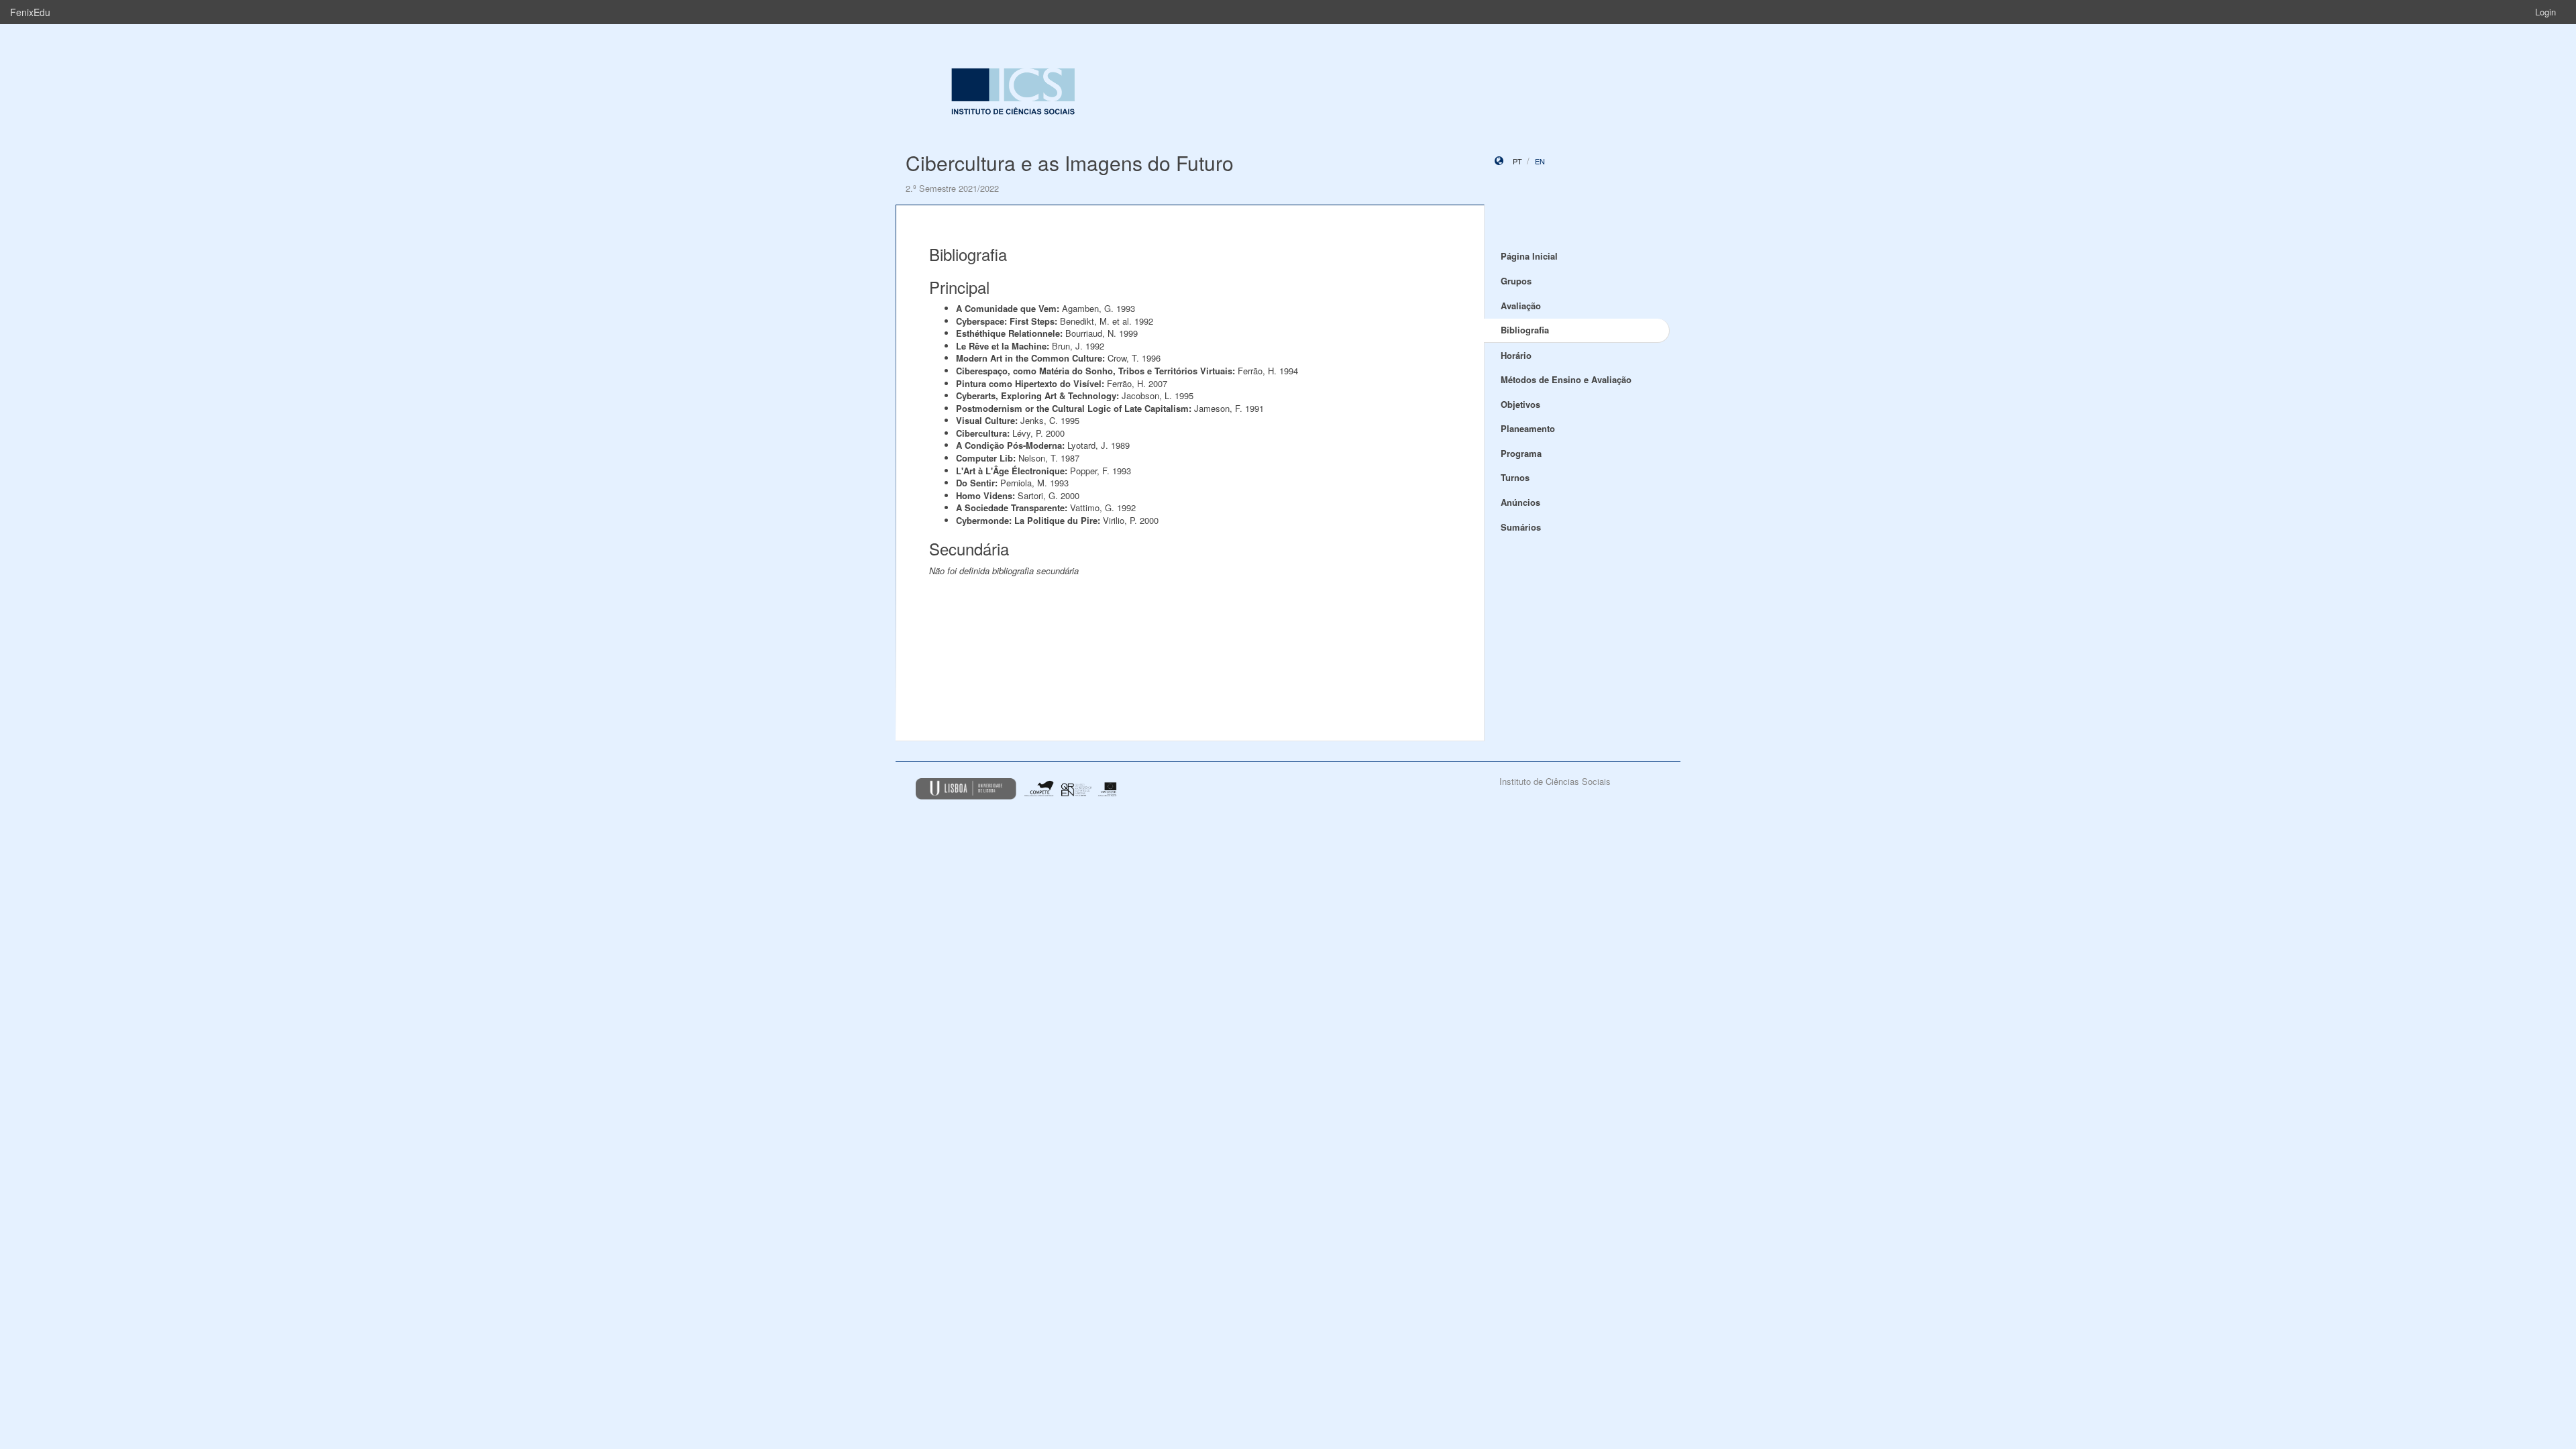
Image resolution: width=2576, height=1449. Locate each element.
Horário (1516, 355)
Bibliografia (1525, 330)
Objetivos (1520, 404)
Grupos (1516, 281)
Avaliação (1521, 306)
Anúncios (1520, 502)
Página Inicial (1529, 256)
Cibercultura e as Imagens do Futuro (1070, 163)
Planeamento (1528, 428)
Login (2545, 12)
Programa (1521, 453)
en (1540, 161)
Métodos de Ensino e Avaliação (1566, 379)
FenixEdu (30, 12)
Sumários (1521, 527)
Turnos (1515, 477)
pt (1517, 161)
